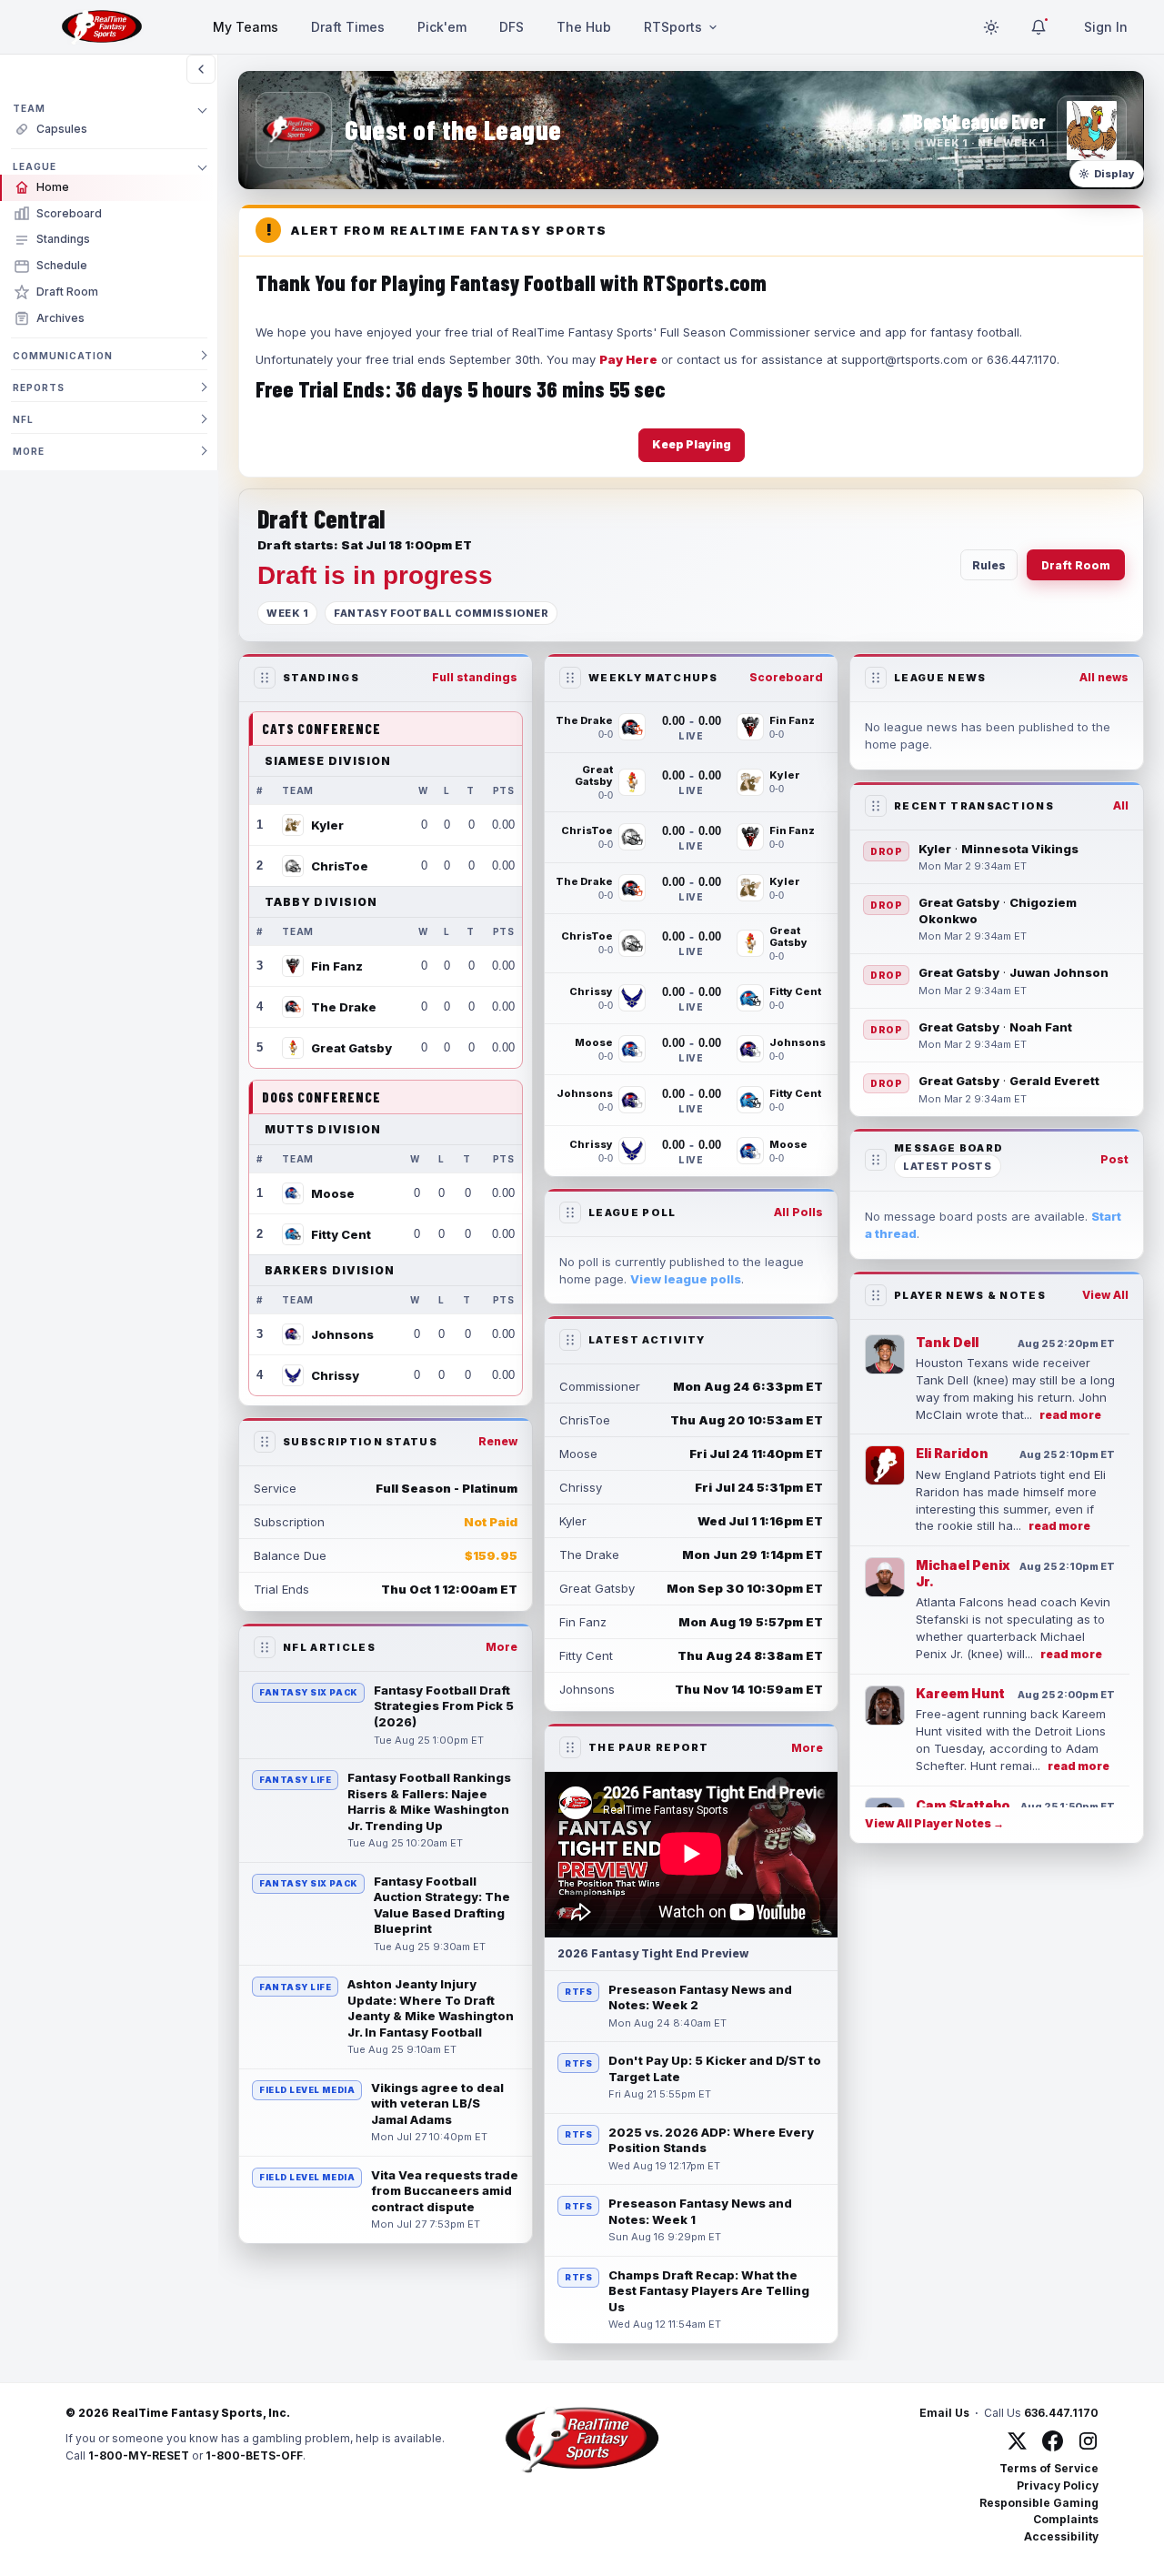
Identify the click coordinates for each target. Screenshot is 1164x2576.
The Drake (344, 1007)
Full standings (475, 677)
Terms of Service (1049, 2468)
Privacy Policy (1058, 2485)
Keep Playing (692, 444)
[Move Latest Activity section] (570, 1340)
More (502, 1647)
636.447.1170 (1061, 2413)
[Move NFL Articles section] (265, 1647)
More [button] (29, 451)
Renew (498, 1441)
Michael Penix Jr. (963, 1573)
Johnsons (342, 1334)
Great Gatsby (351, 1048)
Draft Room (1076, 565)
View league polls (686, 1279)
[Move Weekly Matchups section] (570, 678)
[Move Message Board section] (876, 1160)
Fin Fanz (337, 966)
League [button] (35, 166)
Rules (989, 565)
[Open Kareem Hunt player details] (885, 1706)
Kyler (327, 825)
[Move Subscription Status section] (265, 1442)
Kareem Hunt (960, 1693)
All (1121, 805)
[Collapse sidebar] (201, 69)
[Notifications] (1039, 27)
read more (1070, 1415)
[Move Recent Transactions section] (876, 806)
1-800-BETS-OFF (254, 2455)
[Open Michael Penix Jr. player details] (885, 1577)
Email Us (944, 2413)
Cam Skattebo (963, 1805)
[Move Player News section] (876, 1295)
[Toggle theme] (991, 27)
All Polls (798, 1212)
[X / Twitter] (1017, 2441)
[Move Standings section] (265, 678)
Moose (333, 1193)
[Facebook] (1053, 2441)
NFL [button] (23, 419)
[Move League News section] (876, 678)
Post (1114, 1159)
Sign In (1106, 27)
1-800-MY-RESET (139, 2455)
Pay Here (628, 359)
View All (1105, 1295)
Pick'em (442, 27)
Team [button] (29, 108)
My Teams (246, 27)
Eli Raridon (952, 1453)
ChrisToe (340, 866)
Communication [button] (63, 356)
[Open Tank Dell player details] (885, 1354)
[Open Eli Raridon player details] (885, 1465)
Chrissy (335, 1375)
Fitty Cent (341, 1234)
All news (1104, 677)
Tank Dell (947, 1342)
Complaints (1066, 2519)
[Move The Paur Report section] (570, 1747)
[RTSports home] (102, 27)
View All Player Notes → (934, 1823)
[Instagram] (1088, 2441)
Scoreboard (786, 677)
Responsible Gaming (1039, 2503)
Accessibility (1061, 2536)
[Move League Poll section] (570, 1213)
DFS (512, 27)
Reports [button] (39, 387)
